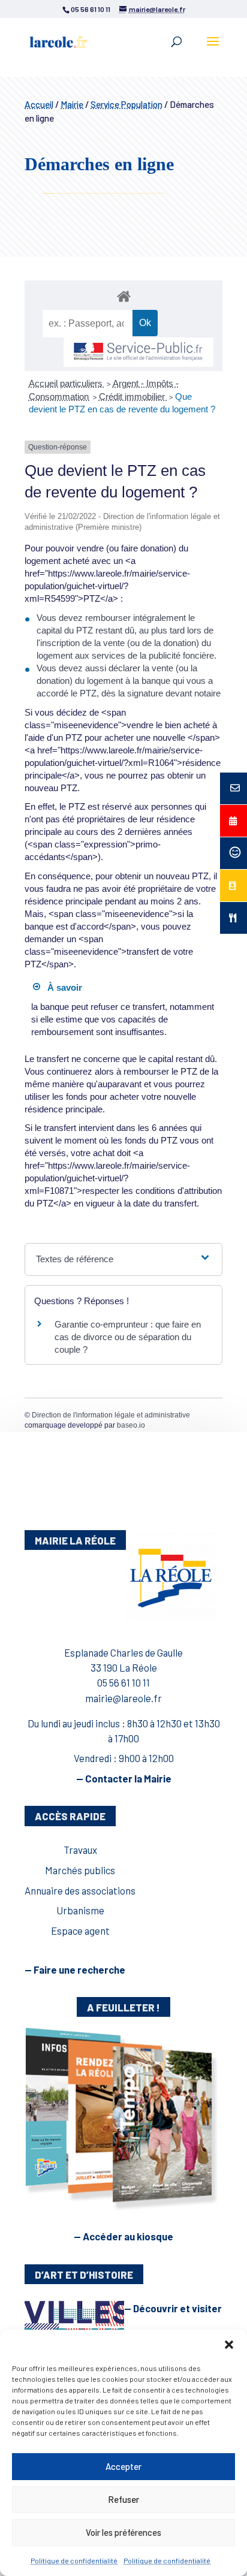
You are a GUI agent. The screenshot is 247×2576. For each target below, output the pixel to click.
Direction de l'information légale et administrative (111, 1415)
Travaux (80, 1850)
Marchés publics (80, 1870)
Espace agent (80, 1931)
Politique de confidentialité (74, 2560)
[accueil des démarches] (123, 296)
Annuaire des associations (80, 1890)
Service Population (126, 104)
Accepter (123, 2466)
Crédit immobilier (133, 396)
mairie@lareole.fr (123, 1698)
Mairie (72, 104)
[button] (229, 2345)
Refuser (123, 2499)
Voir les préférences (123, 2532)
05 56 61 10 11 (123, 1682)
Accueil (39, 104)
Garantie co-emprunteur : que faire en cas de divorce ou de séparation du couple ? (128, 1337)
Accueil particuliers (67, 383)
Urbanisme (80, 1910)
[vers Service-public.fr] (138, 352)
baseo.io (131, 1425)
